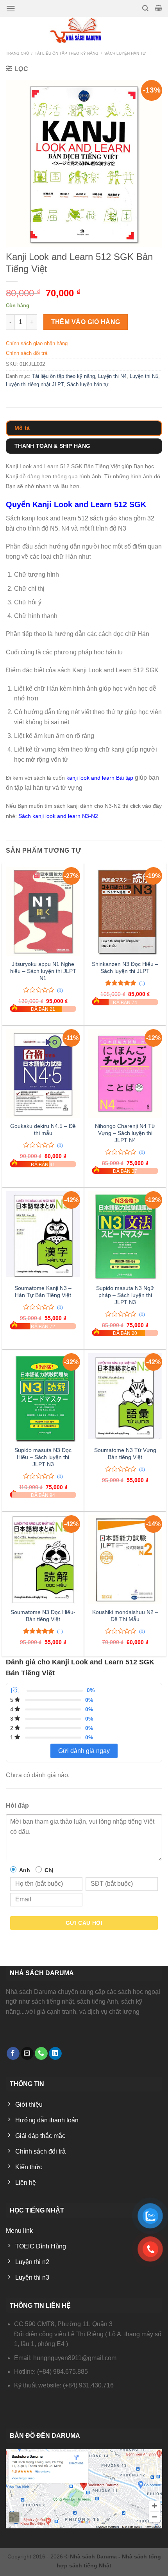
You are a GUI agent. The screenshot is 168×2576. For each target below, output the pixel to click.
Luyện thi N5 (144, 376)
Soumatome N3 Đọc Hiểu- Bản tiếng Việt (43, 1616)
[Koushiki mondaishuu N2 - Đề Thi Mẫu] (125, 1560)
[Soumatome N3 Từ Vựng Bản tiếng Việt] (125, 1398)
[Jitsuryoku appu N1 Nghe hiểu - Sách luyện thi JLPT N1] (43, 912)
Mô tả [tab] (22, 428)
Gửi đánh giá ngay (84, 1751)
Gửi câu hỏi (84, 1923)
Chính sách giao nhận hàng (37, 343)
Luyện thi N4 (112, 376)
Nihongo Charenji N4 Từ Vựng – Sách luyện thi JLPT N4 (125, 1133)
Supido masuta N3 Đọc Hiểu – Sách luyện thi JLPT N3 (43, 1457)
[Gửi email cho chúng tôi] (27, 2053)
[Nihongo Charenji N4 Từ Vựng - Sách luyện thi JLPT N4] (125, 1074)
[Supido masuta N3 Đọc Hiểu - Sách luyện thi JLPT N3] (43, 1398)
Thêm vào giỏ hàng (86, 322)
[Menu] (11, 9)
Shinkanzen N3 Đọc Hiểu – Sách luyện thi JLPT (125, 968)
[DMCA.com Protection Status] (29, 2403)
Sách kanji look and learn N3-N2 (58, 816)
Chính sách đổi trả (27, 353)
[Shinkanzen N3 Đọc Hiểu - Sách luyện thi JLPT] (125, 912)
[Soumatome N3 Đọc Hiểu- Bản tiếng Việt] (43, 1560)
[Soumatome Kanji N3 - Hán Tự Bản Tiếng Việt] (43, 1236)
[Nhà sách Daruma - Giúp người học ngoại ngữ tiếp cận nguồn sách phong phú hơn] (84, 30)
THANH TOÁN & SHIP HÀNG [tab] (52, 446)
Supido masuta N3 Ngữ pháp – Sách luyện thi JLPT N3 (125, 1295)
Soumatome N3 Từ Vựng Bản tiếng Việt (125, 1454)
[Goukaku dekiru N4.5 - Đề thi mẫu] (43, 1074)
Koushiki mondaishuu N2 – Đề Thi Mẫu (125, 1616)
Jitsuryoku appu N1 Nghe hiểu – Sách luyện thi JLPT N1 (43, 971)
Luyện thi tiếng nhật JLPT (35, 384)
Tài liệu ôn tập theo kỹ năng (67, 53)
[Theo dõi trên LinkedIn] (55, 2053)
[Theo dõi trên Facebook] (13, 2053)
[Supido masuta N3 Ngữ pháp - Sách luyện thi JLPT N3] (125, 1236)
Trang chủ (17, 53)
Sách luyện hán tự (125, 53)
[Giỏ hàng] (158, 8)
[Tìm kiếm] (145, 8)
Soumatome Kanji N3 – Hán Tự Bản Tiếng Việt (43, 1292)
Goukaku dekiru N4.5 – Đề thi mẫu (43, 1130)
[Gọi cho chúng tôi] (41, 2053)
